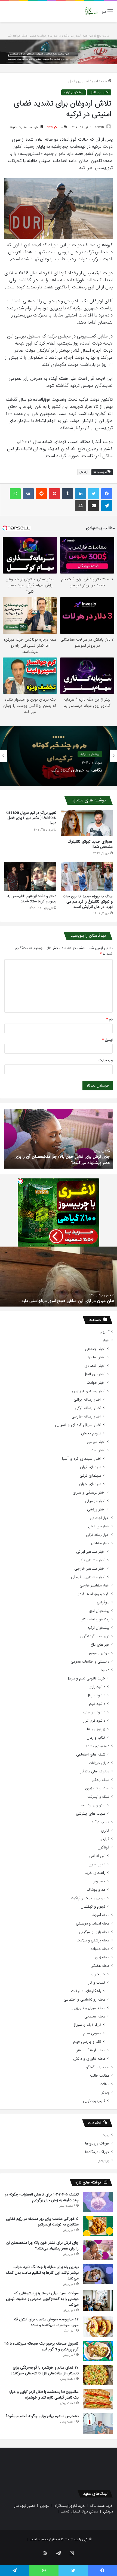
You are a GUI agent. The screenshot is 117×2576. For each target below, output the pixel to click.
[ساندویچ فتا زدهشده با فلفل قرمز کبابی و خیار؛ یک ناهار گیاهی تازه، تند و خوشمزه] (98, 2399)
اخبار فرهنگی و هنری (89, 1493)
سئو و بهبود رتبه (93, 1805)
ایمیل (107, 1040)
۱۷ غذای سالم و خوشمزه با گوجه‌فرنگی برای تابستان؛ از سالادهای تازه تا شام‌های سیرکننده (45, 2370)
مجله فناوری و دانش (89, 2059)
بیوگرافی (103, 1602)
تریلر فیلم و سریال (87, 2025)
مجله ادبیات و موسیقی (93, 1924)
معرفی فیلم (92, 2033)
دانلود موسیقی (94, 1712)
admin (99, 127)
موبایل (45, 2506)
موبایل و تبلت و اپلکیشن (86, 1898)
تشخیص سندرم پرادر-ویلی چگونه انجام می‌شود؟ (67, 1163)
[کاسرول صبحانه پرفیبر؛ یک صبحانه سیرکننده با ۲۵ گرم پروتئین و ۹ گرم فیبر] (98, 2351)
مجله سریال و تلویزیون (88, 2008)
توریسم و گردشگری (95, 1636)
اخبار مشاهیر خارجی (90, 1569)
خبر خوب (98, 1974)
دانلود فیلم (97, 1704)
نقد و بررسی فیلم (87, 2042)
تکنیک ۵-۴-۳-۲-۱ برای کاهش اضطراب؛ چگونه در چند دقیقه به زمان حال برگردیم (42, 2197)
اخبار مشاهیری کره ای (88, 1577)
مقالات (104, 2084)
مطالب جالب (100, 2076)
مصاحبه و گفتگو (98, 2067)
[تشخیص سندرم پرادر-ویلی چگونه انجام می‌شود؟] (98, 2423)
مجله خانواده (100, 1949)
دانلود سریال (96, 1695)
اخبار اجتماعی (95, 1349)
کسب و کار (97, 1983)
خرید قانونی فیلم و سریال (86, 1678)
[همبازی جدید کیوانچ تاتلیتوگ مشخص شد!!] (87, 823)
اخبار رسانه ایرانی (87, 1400)
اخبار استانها (97, 1357)
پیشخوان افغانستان (95, 1619)
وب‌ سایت (106, 1060)
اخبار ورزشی (96, 1509)
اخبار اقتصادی (95, 1366)
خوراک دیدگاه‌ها (97, 2152)
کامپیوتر (99, 1881)
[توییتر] (94, 494)
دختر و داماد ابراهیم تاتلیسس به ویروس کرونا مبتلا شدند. (32, 899)
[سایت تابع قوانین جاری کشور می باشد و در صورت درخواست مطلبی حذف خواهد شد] (59, 52)
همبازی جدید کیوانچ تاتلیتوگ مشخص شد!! (90, 844)
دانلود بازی (97, 1687)
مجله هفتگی (100, 1966)
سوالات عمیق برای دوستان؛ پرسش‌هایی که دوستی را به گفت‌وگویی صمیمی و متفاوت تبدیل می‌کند (42, 2299)
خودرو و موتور (99, 1653)
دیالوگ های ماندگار (95, 1771)
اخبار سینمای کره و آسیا (81, 1459)
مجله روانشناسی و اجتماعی (84, 2000)
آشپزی (104, 1332)
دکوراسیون (97, 1864)
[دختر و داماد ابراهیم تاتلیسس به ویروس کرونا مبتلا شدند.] (30, 876)
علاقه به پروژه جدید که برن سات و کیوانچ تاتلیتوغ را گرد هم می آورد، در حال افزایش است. (88, 901)
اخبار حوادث (96, 1383)
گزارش (104, 1839)
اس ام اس (97, 1856)
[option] (59, 756)
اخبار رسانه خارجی (86, 1417)
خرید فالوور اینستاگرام (70, 2506)
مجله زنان (102, 1957)
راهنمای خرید (95, 1873)
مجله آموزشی (99, 1915)
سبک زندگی (101, 1780)
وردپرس (103, 2160)
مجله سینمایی (95, 2017)
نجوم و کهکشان (93, 1907)
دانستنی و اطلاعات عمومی (90, 1662)
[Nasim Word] (91, 11)
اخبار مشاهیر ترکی (91, 1560)
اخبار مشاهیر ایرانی (91, 1552)
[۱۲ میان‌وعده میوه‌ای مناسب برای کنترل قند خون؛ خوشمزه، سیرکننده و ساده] (98, 2327)
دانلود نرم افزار (94, 1721)
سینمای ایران (91, 1467)
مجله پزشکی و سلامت (93, 1940)
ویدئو (105, 2093)
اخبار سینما (97, 1450)
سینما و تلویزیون (97, 1788)
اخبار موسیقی (95, 1501)
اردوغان (84, 472)
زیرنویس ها (96, 1729)
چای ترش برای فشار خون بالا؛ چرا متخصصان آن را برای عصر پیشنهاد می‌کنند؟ (42, 2245)
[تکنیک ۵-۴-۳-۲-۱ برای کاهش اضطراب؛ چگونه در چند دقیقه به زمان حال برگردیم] (98, 2202)
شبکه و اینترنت (98, 1797)
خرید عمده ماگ (102, 2506)
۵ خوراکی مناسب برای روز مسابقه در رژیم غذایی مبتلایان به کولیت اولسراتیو (42, 2221)
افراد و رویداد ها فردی (93, 1594)
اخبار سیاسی (96, 1442)
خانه (104, 81)
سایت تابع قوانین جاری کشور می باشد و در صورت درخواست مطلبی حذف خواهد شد (59, 36)
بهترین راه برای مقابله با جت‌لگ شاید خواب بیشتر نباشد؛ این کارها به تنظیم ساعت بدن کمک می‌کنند (42, 2273)
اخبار (95, 81)
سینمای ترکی (90, 1476)
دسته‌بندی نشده (98, 1746)
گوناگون (104, 1847)
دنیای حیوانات (99, 1763)
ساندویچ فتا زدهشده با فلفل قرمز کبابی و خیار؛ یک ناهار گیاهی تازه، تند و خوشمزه (44, 2395)
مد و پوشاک (96, 1890)
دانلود (105, 1670)
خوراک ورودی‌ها (97, 2144)
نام (110, 1019)
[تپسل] (20, 1181)
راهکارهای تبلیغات (86, 1991)
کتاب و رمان (96, 1738)
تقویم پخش (91, 1433)
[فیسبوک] (107, 494)
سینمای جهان (90, 1484)
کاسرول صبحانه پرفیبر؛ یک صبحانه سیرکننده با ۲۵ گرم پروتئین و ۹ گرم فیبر (41, 2346)
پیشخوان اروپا (99, 1611)
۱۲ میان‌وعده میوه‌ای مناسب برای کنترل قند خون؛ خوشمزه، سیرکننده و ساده (46, 2322)
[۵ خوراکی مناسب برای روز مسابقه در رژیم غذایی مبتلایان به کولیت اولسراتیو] (98, 2226)
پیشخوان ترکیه (73, 92)
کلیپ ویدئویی (94, 2101)
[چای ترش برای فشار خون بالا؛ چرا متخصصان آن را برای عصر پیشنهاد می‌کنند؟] (98, 2250)
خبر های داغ (100, 1645)
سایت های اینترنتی (91, 1814)
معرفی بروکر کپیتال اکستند (79, 2512)
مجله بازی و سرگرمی (94, 1932)
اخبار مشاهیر (100, 1543)
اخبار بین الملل (78, 81)
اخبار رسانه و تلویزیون (89, 1391)
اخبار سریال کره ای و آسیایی (78, 1425)
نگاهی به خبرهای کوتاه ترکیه (76, 769)
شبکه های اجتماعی (91, 1755)
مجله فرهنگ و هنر (91, 2050)
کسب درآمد (100, 1822)
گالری (105, 1831)
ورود (106, 2135)
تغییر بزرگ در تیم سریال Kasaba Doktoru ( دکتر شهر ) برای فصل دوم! (31, 818)
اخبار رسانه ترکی (88, 1408)
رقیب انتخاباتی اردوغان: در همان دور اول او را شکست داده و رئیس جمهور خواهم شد (61, 1297)
